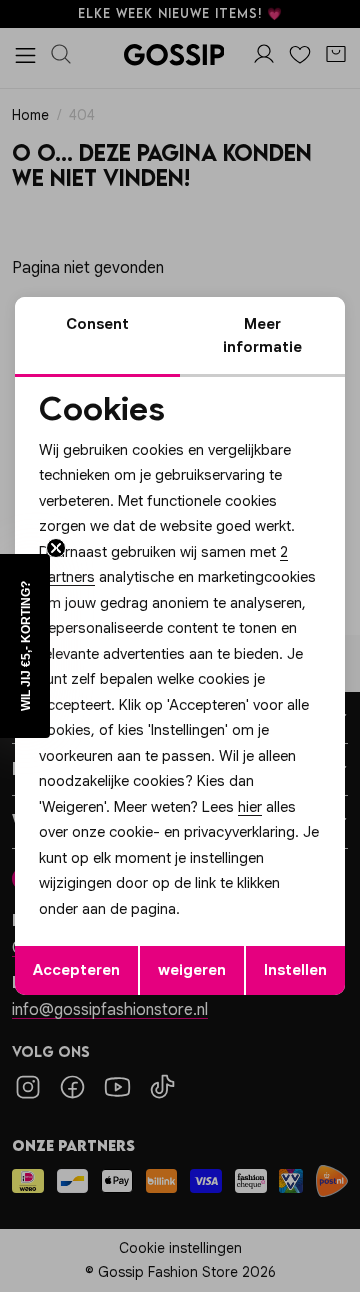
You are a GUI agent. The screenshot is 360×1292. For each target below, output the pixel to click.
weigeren (192, 970)
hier (250, 807)
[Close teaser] (56, 548)
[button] (25, 646)
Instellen (295, 970)
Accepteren (76, 970)
